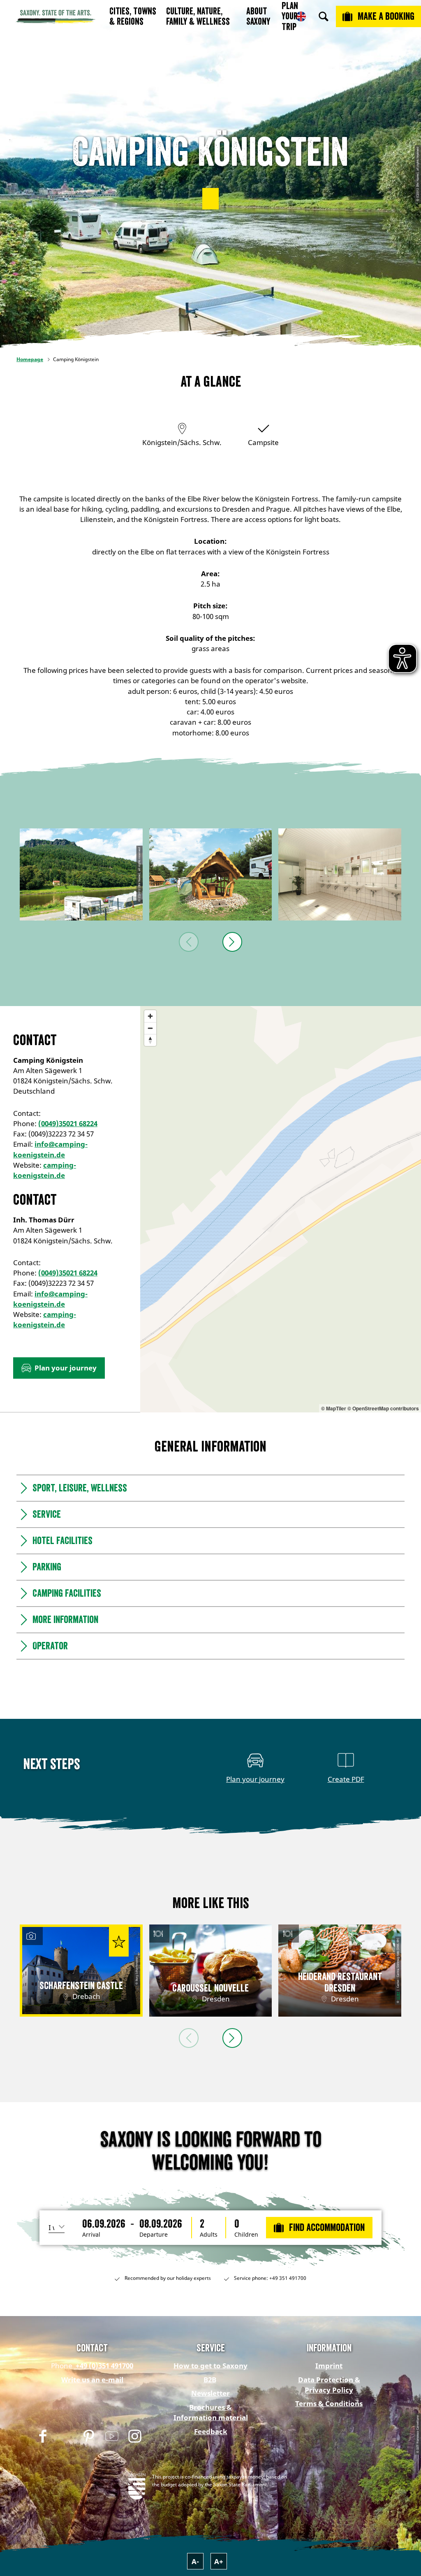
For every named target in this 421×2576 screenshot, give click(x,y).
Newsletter (210, 2393)
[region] (281, 1209)
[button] (210, 199)
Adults (209, 2235)
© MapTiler (334, 1408)
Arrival (91, 2235)
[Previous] (189, 942)
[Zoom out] (150, 1028)
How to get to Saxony (210, 2366)
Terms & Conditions (329, 2403)
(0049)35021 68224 (68, 1123)
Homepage (30, 359)
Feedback (211, 2431)
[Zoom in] (150, 1016)
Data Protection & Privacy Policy (329, 2385)
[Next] (232, 942)
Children (246, 2235)
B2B (210, 2380)
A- (195, 2561)
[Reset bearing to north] (150, 1040)
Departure (154, 2235)
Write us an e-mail (92, 2380)
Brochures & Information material (211, 2412)
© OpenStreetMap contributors (383, 1408)
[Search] (324, 16)
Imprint (329, 2366)
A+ (219, 2561)
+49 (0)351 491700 (104, 2366)
